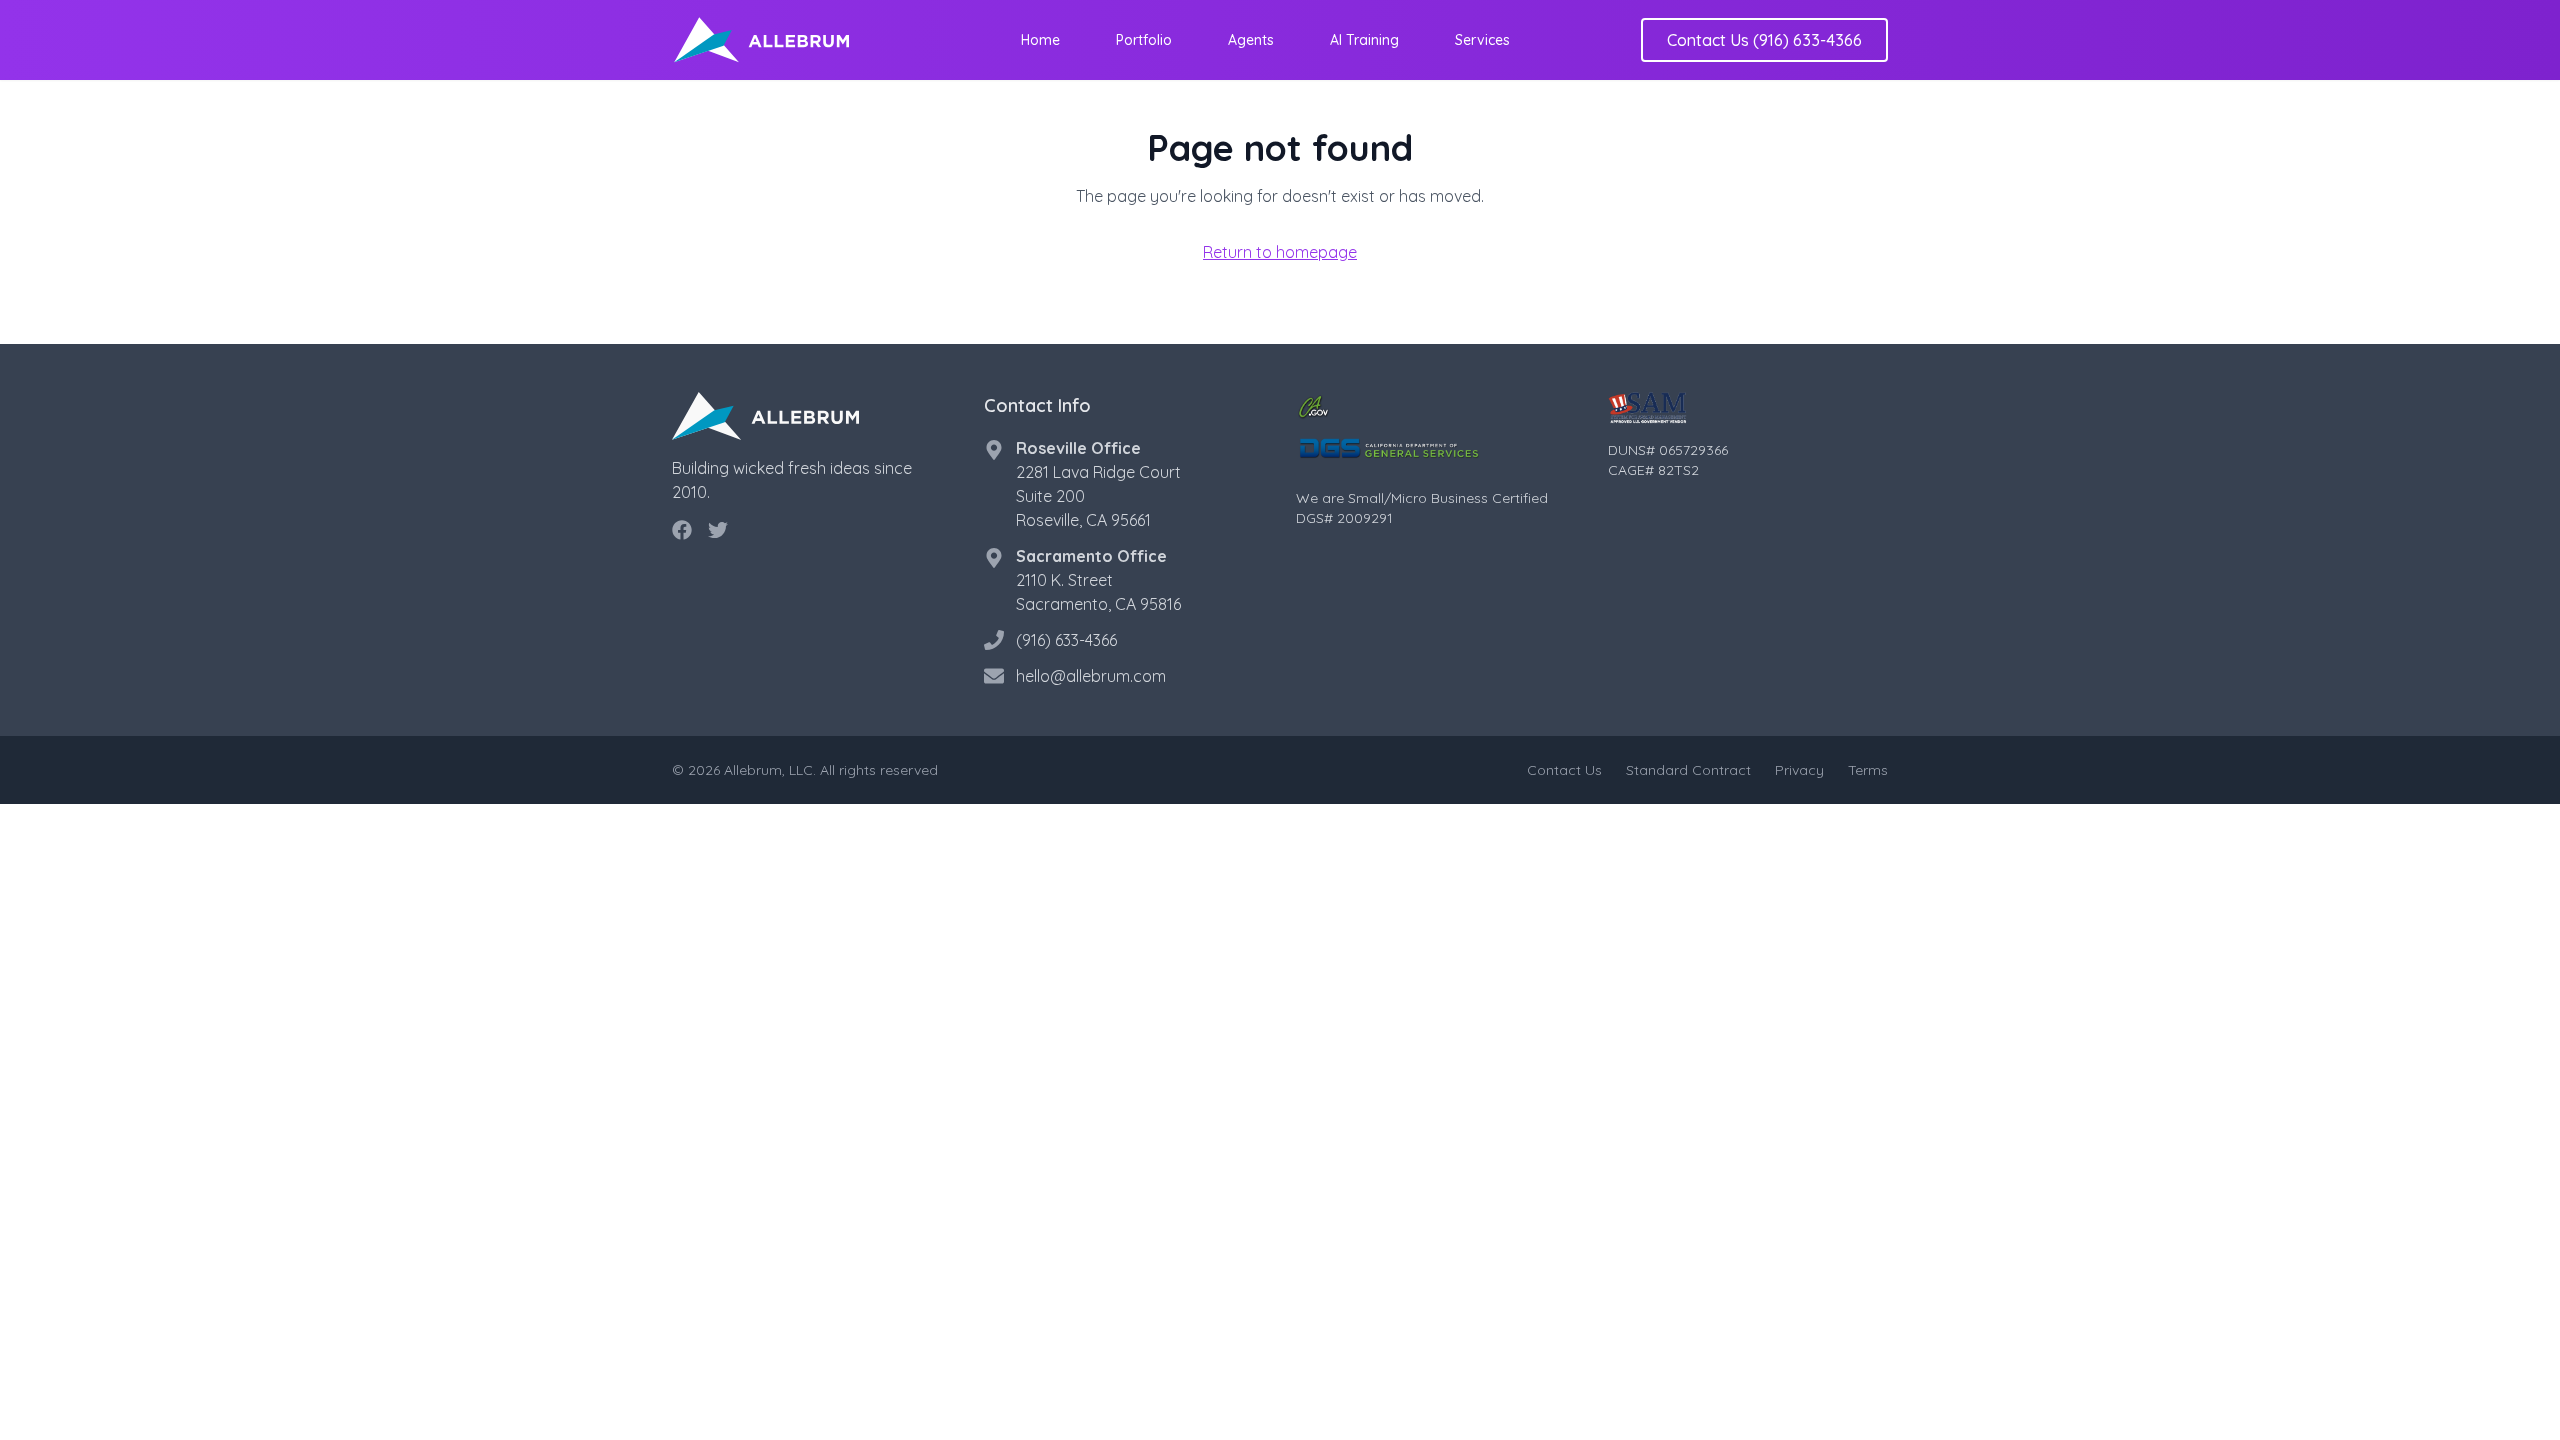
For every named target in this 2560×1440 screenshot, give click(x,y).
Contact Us (1564, 770)
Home (1040, 40)
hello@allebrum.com (1091, 676)
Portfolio (1144, 40)
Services (1482, 40)
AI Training (1364, 40)
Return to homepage (1280, 252)
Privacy (1799, 770)
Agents (1251, 40)
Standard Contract (1688, 770)
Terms (1868, 770)
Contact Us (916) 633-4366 (1764, 40)
